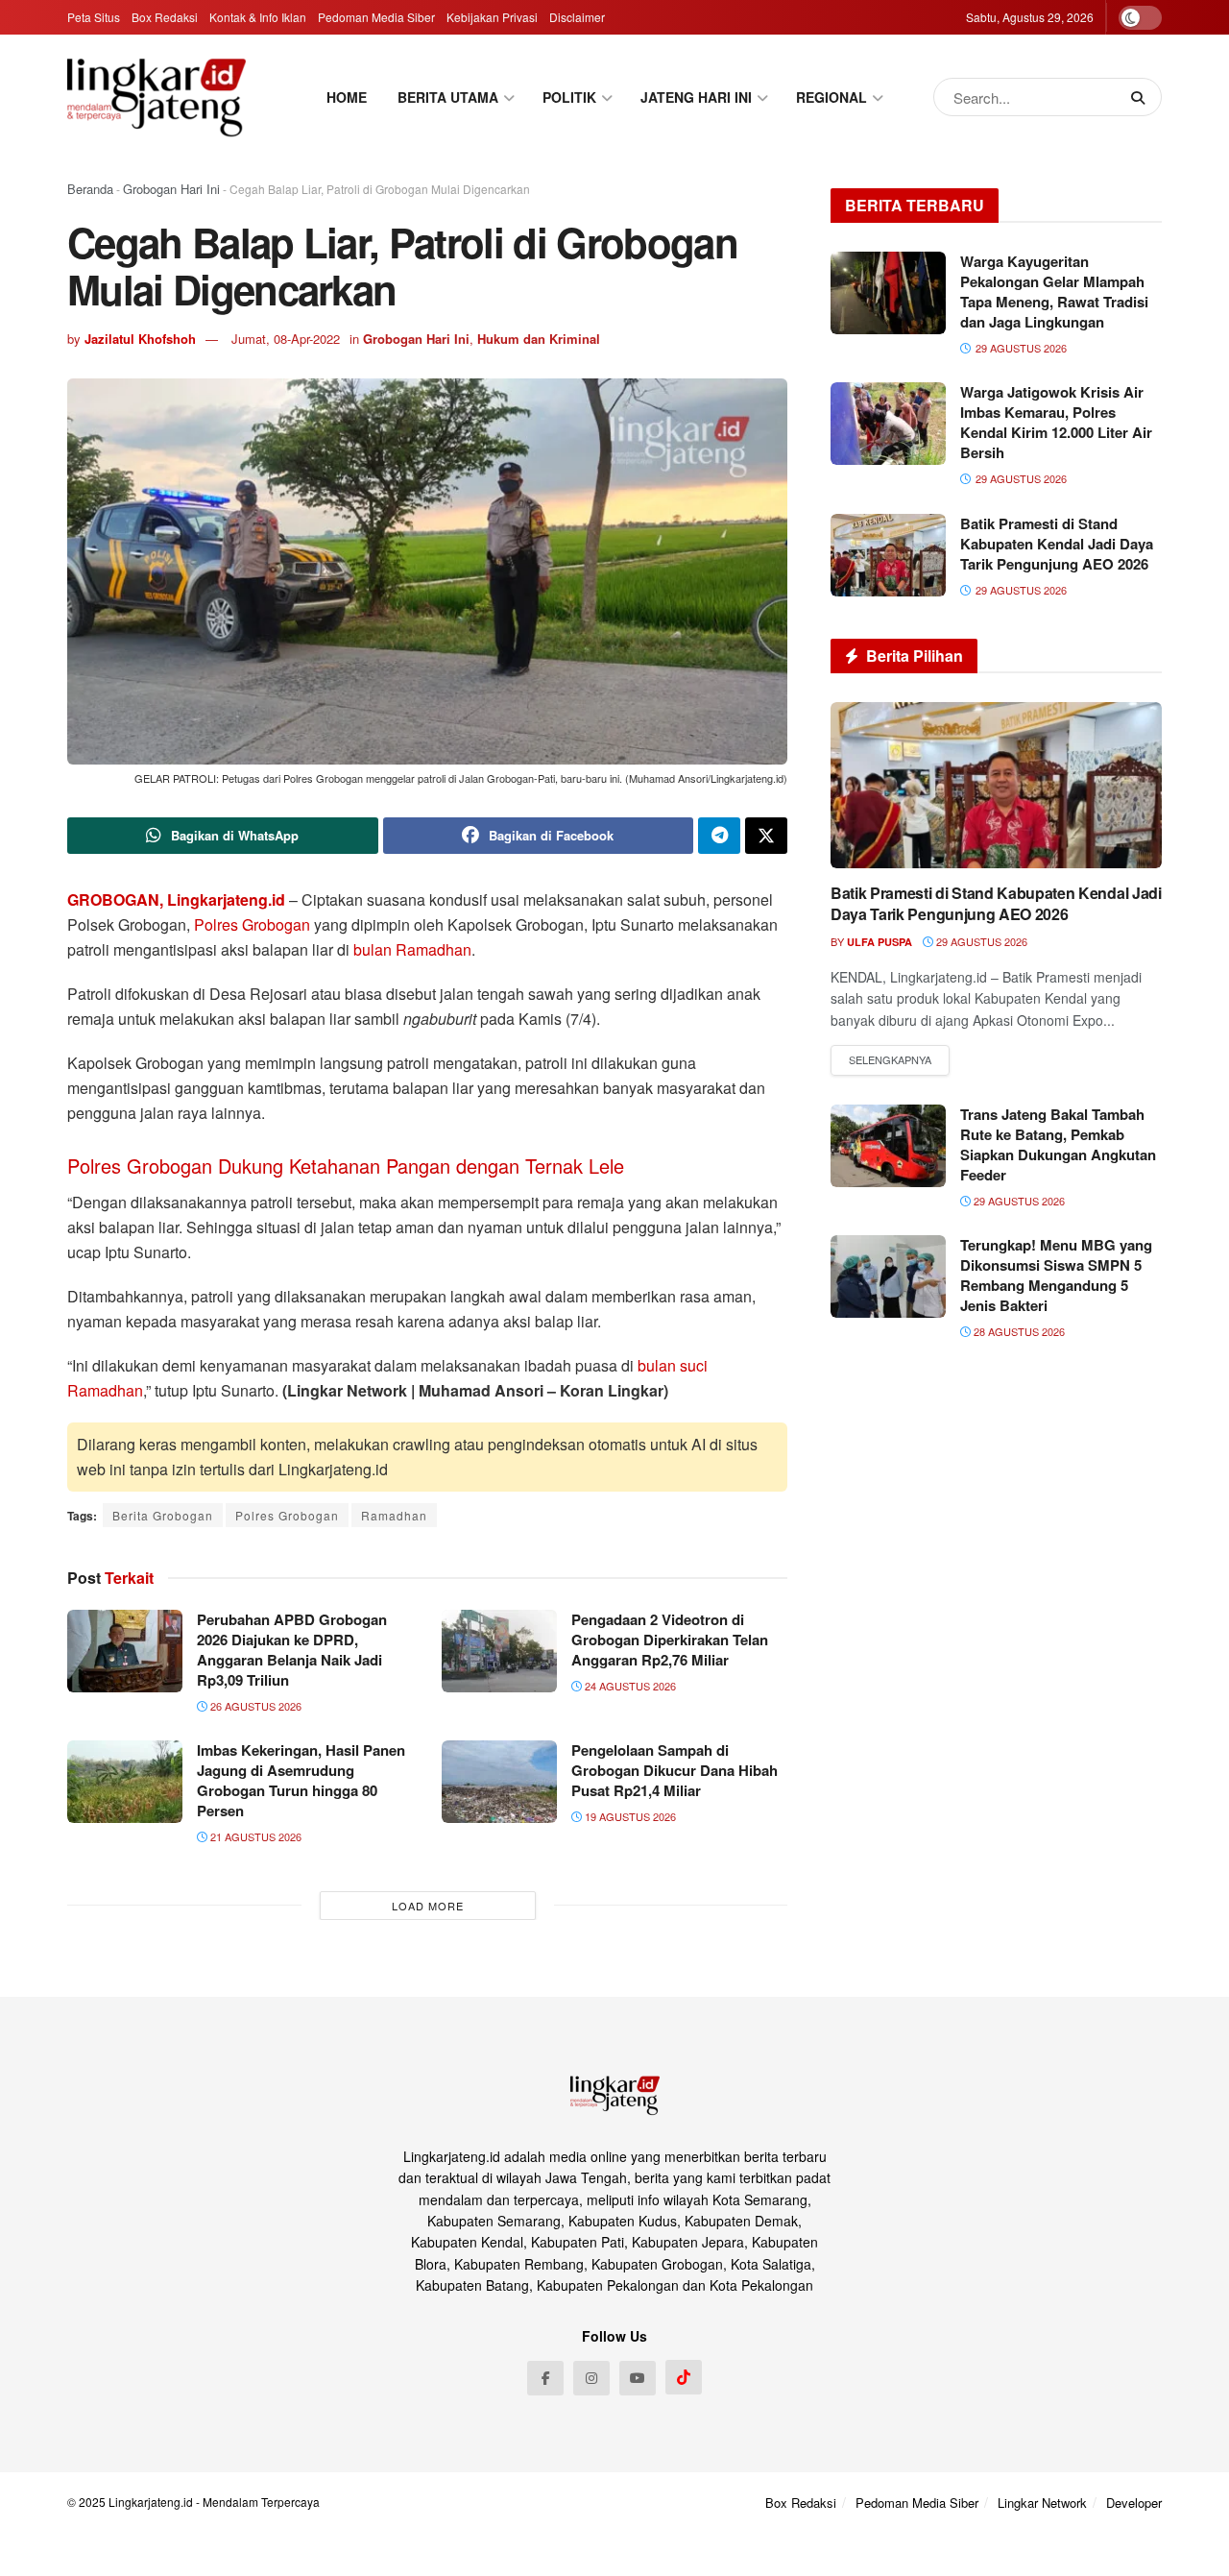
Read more (890, 1060)
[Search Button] (1142, 97)
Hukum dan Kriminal (539, 339)
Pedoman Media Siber (376, 17)
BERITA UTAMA (448, 97)
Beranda (90, 189)
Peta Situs (94, 17)
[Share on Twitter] (766, 836)
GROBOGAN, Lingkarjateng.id (176, 899)
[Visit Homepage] (157, 97)
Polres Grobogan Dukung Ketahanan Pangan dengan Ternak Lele (346, 1166)
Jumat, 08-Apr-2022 (286, 339)
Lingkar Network (1042, 2503)
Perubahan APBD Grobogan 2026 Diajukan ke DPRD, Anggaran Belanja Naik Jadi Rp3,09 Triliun (292, 1650)
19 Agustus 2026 (629, 1816)
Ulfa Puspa (880, 942)
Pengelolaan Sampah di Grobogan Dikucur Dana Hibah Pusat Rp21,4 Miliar (675, 1770)
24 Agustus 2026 (629, 1686)
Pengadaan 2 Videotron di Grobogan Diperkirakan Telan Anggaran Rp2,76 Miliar (670, 1640)
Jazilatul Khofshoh (140, 339)
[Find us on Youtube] (638, 2378)
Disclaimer (577, 17)
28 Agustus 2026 (1018, 1331)
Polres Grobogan (252, 924)
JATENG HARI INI (696, 97)
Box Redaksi (165, 17)
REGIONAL (831, 97)
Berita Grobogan (163, 1515)
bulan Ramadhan (412, 949)
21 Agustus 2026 (254, 1836)
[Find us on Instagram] (591, 2378)
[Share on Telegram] (719, 836)
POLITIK (569, 97)
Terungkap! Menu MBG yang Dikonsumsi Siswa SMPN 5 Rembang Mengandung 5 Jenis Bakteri (1056, 1275)
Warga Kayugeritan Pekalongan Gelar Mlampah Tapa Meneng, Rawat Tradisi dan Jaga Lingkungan (1054, 292)
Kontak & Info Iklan (258, 17)
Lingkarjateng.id (151, 2502)
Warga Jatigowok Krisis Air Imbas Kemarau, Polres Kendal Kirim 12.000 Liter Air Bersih (1056, 422)
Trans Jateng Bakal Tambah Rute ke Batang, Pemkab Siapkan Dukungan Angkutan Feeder (1058, 1144)
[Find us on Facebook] (545, 2378)
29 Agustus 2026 (980, 941)
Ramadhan (394, 1515)
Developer (1134, 2503)
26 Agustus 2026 (254, 1706)
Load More (428, 1906)
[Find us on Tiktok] (684, 2377)
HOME (347, 97)
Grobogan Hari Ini (171, 189)
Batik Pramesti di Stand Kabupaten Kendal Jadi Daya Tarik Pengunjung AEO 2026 (1057, 544)
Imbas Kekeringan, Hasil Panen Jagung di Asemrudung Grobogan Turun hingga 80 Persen (301, 1780)
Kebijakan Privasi (492, 17)
